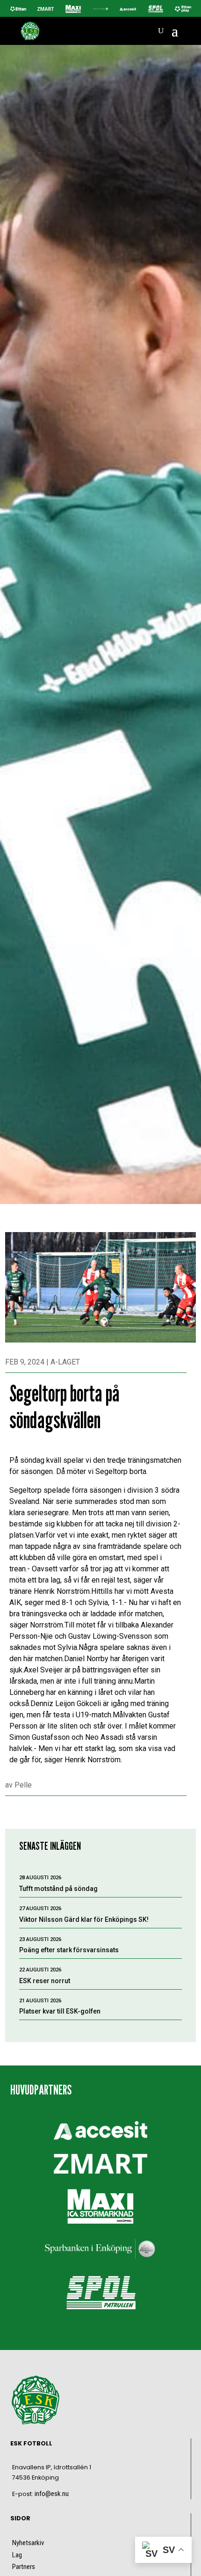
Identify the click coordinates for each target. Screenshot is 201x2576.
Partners (24, 2567)
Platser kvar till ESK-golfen (60, 2011)
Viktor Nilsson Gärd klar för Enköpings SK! (84, 1919)
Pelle (23, 1785)
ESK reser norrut (45, 1981)
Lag (17, 2555)
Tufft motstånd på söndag (58, 1889)
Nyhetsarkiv (28, 2543)
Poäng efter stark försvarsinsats (69, 1950)
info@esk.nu (52, 2494)
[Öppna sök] (161, 31)
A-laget (65, 1362)
